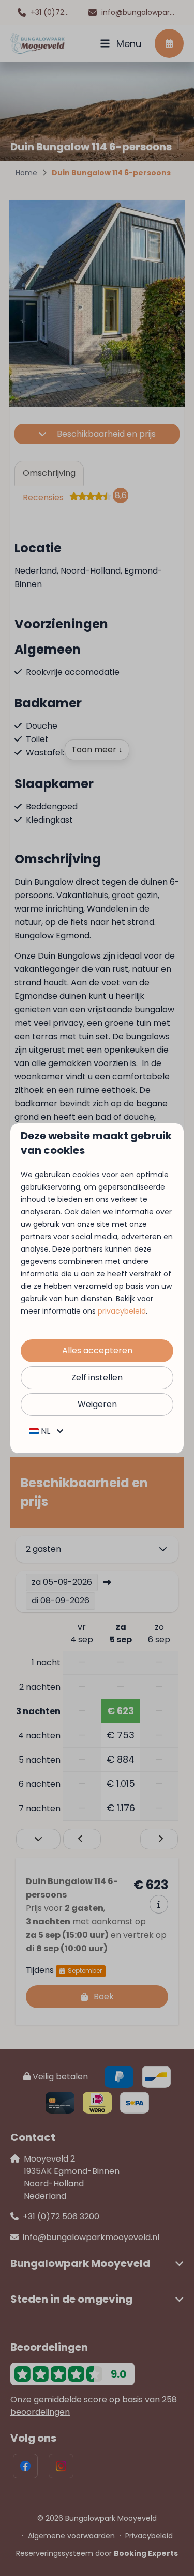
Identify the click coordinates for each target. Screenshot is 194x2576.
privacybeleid (122, 1311)
